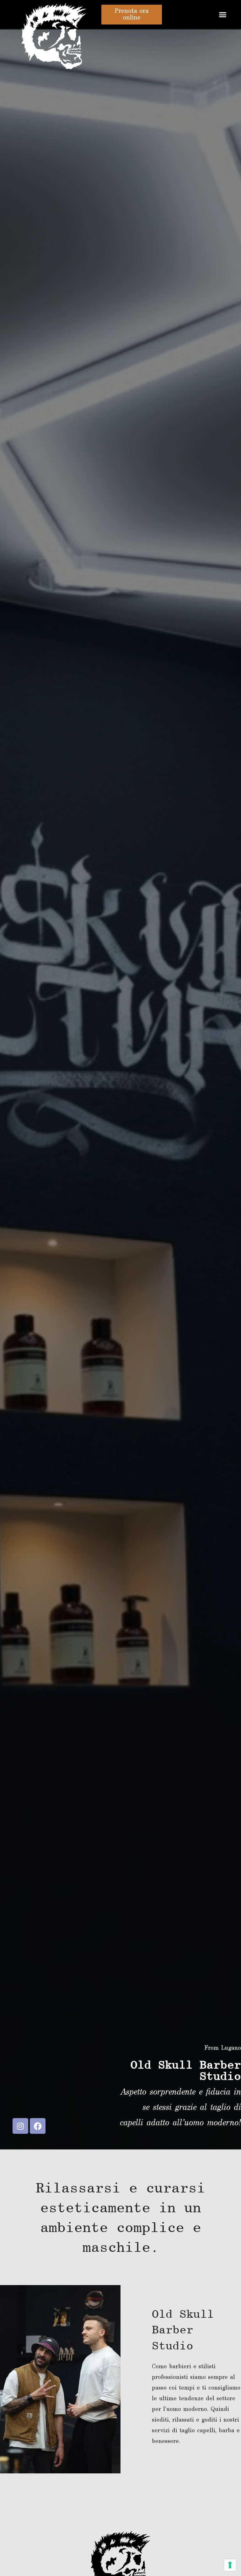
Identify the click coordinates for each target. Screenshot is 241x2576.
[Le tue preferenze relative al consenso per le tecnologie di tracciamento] (230, 2565)
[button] (222, 15)
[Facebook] (38, 2126)
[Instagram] (20, 2126)
